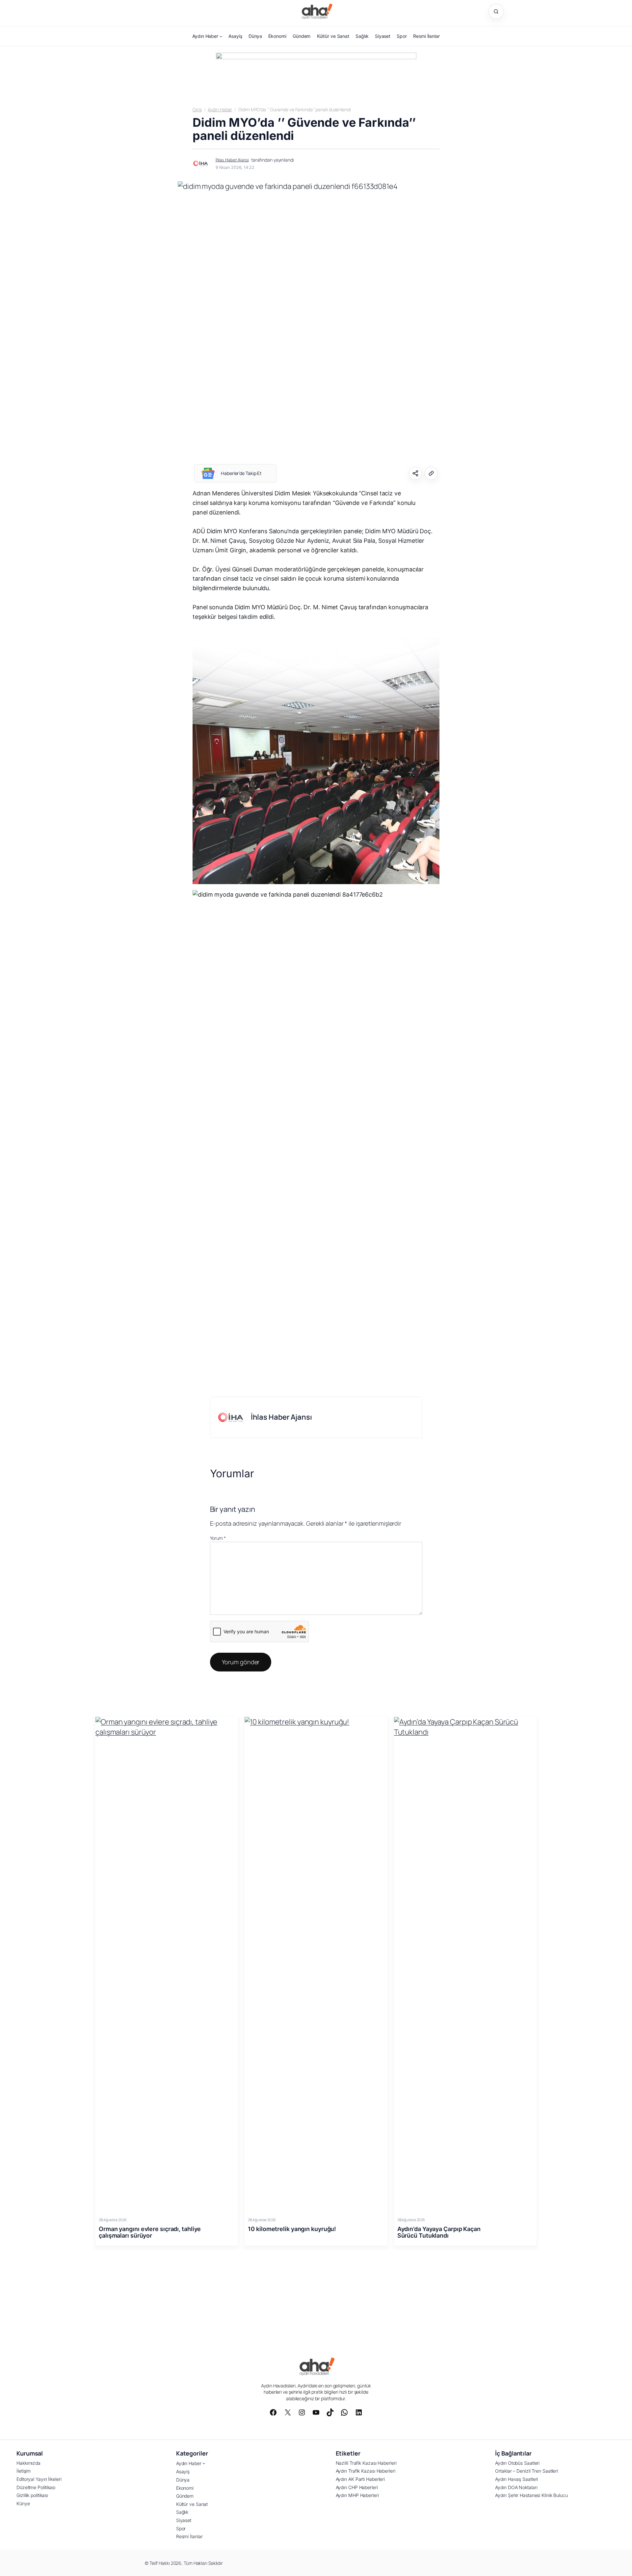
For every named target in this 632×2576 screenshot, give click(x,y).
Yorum (218, 1538)
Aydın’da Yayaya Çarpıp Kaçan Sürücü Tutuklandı (439, 2232)
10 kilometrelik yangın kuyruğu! (292, 2229)
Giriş (197, 109)
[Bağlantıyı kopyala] (431, 473)
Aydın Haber (220, 109)
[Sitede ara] (496, 12)
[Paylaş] (415, 473)
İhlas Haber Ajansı (232, 160)
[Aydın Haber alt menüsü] (221, 36)
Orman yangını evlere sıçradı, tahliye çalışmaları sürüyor (150, 2232)
